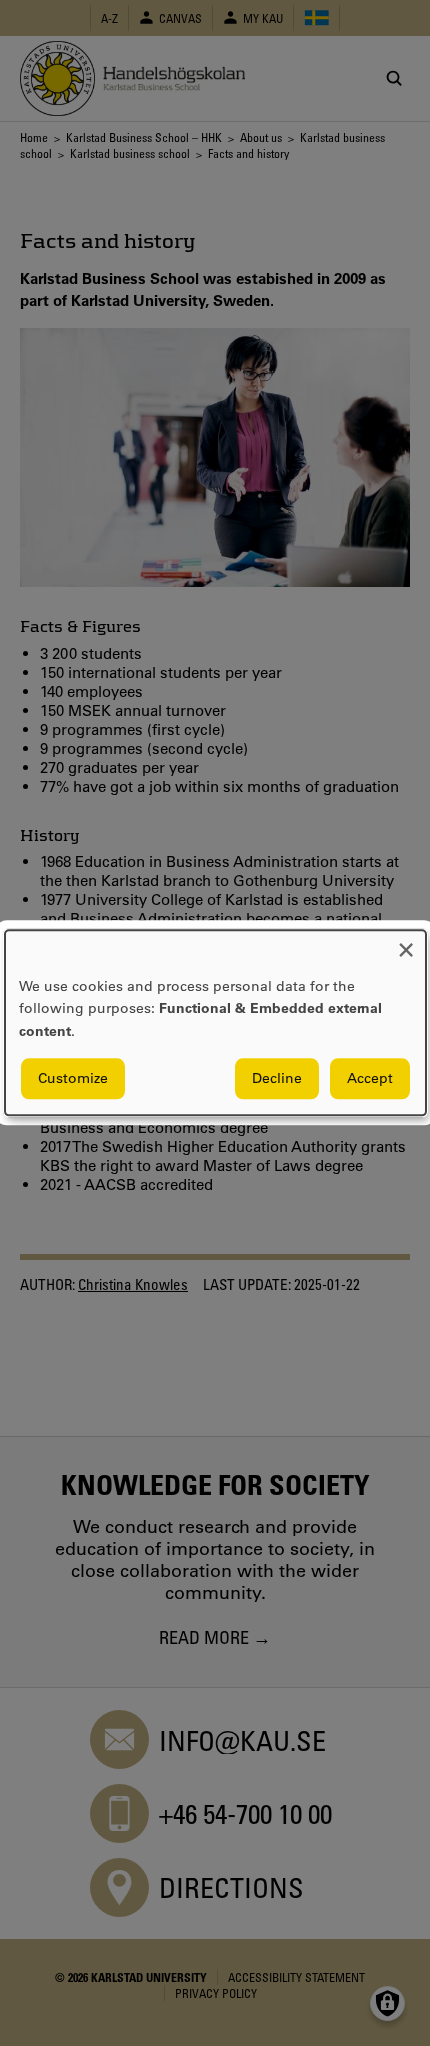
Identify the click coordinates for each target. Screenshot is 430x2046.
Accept (370, 1079)
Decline (277, 1079)
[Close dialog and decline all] (406, 942)
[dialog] (215, 1022)
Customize (73, 1079)
